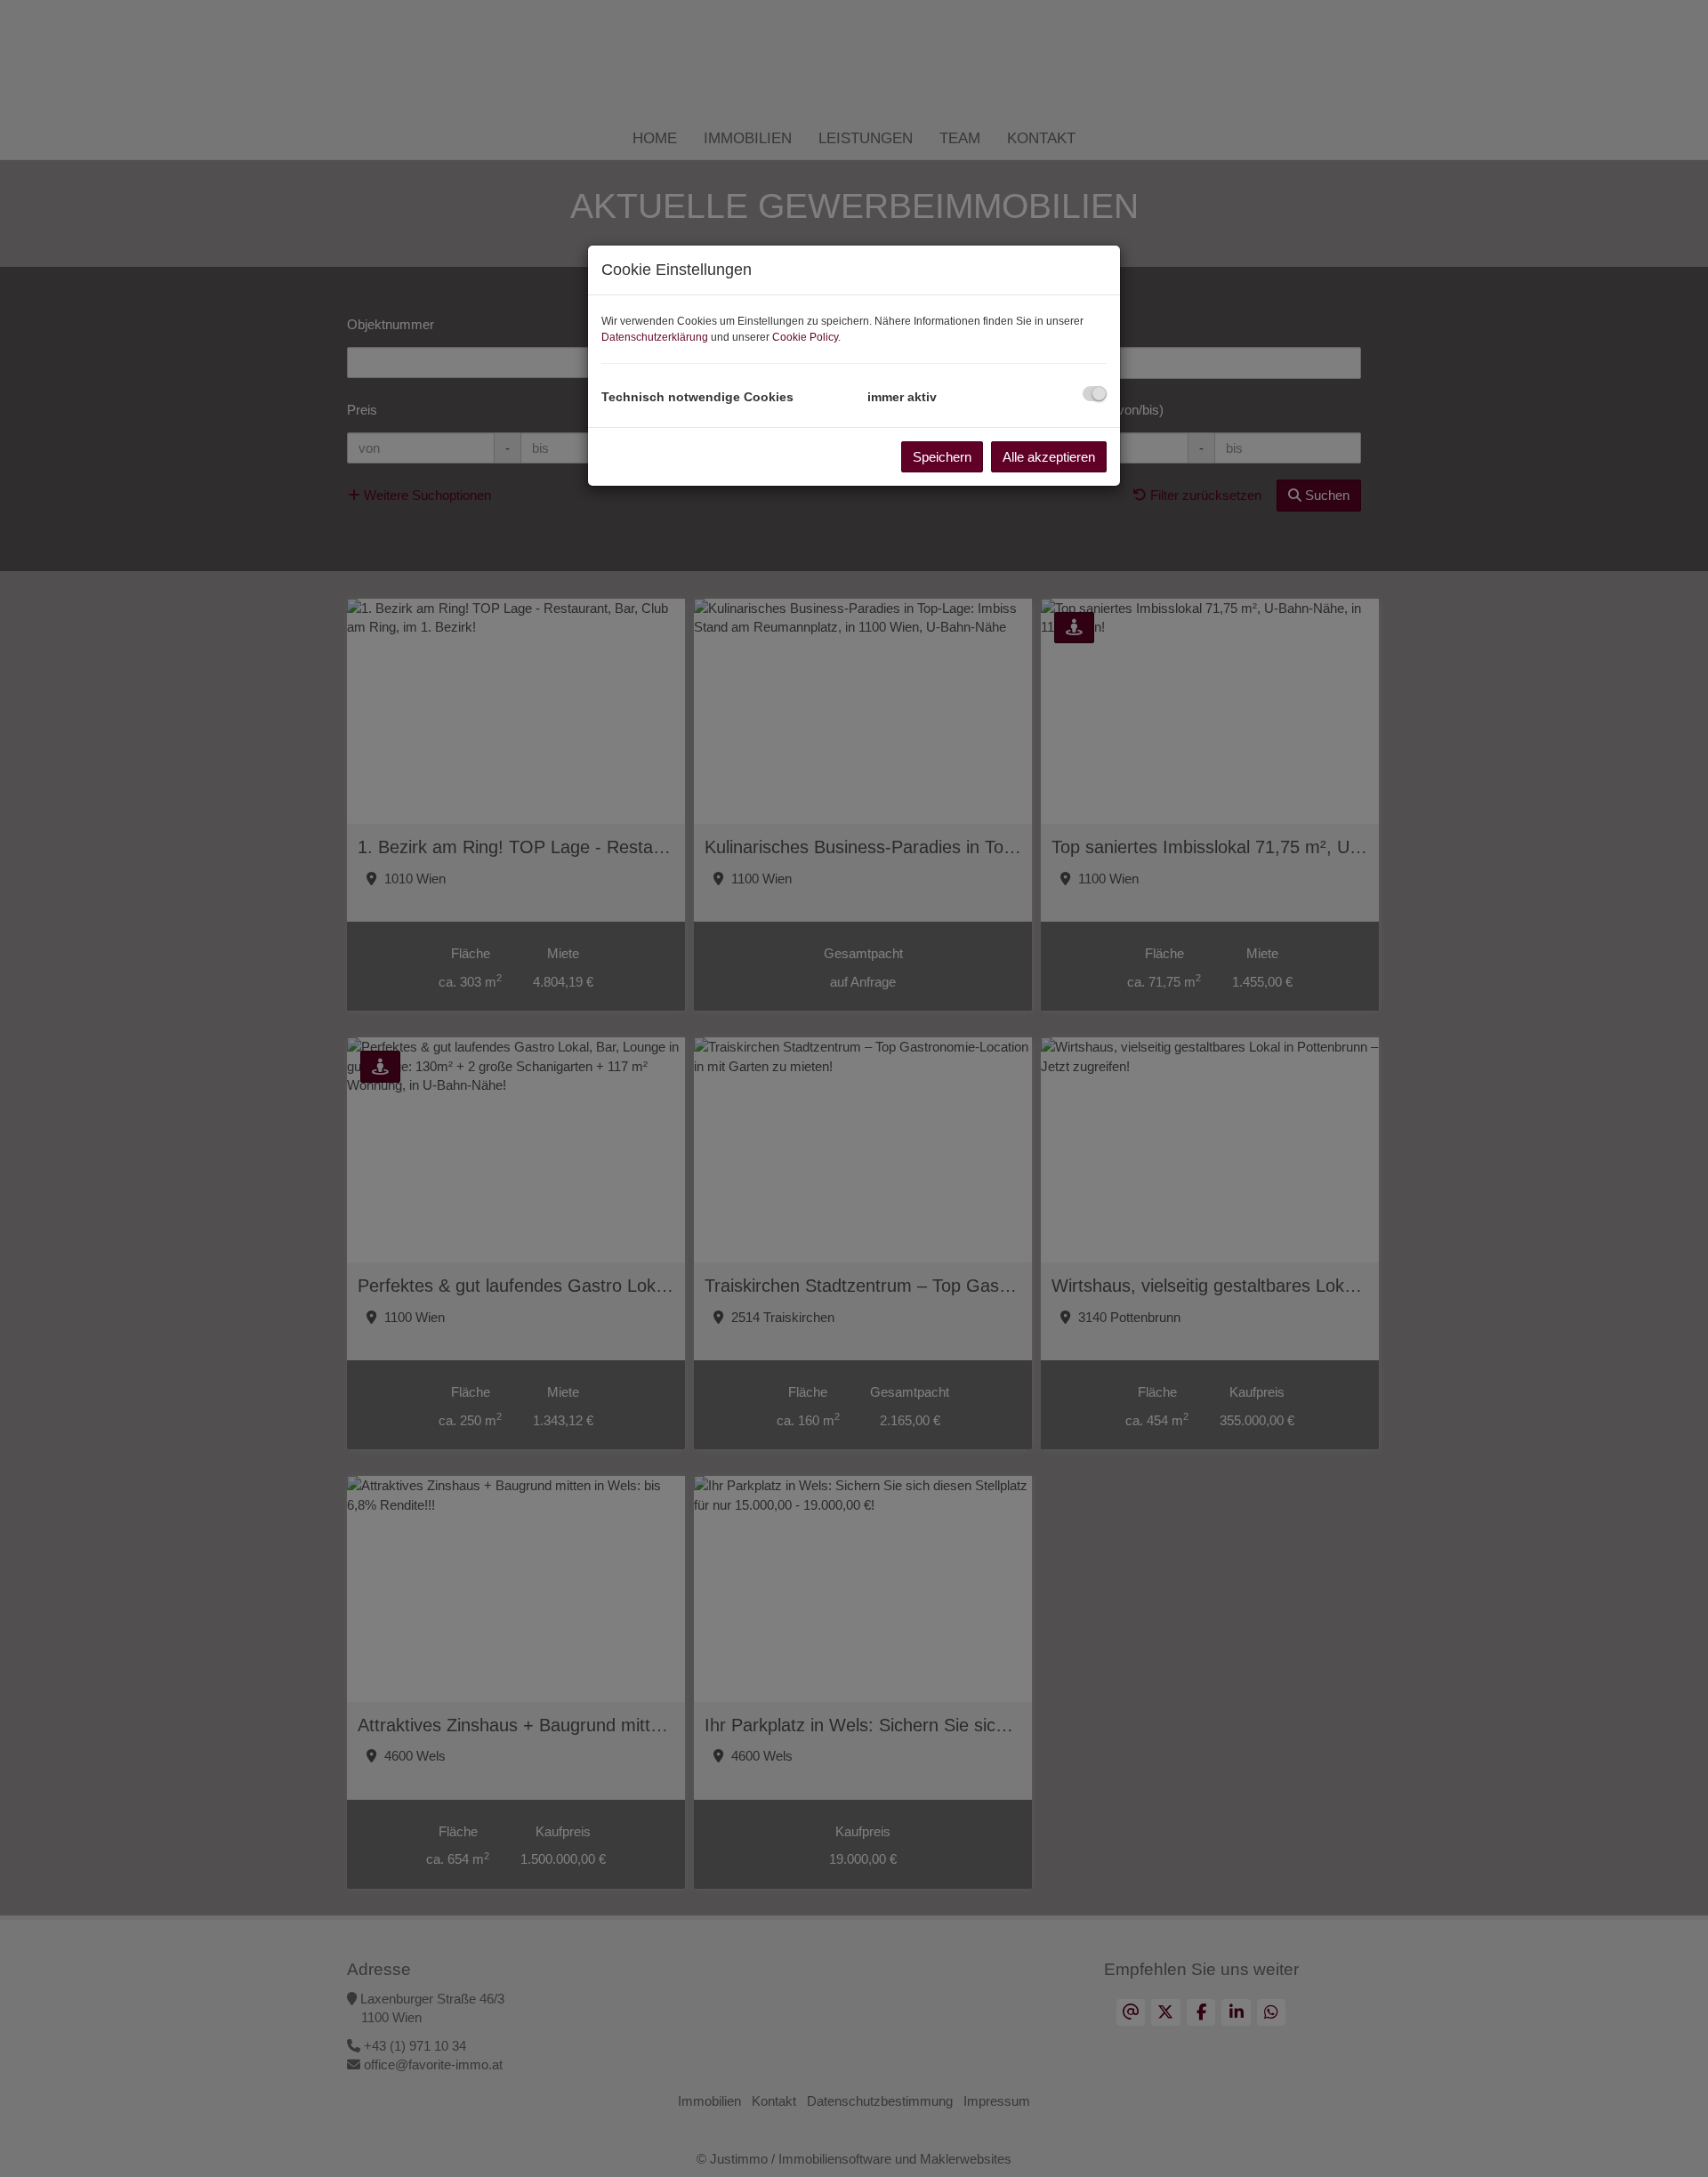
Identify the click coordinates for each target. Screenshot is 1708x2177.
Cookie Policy (805, 337)
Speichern (942, 457)
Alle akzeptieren (1049, 457)
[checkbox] (1095, 394)
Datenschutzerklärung (655, 337)
